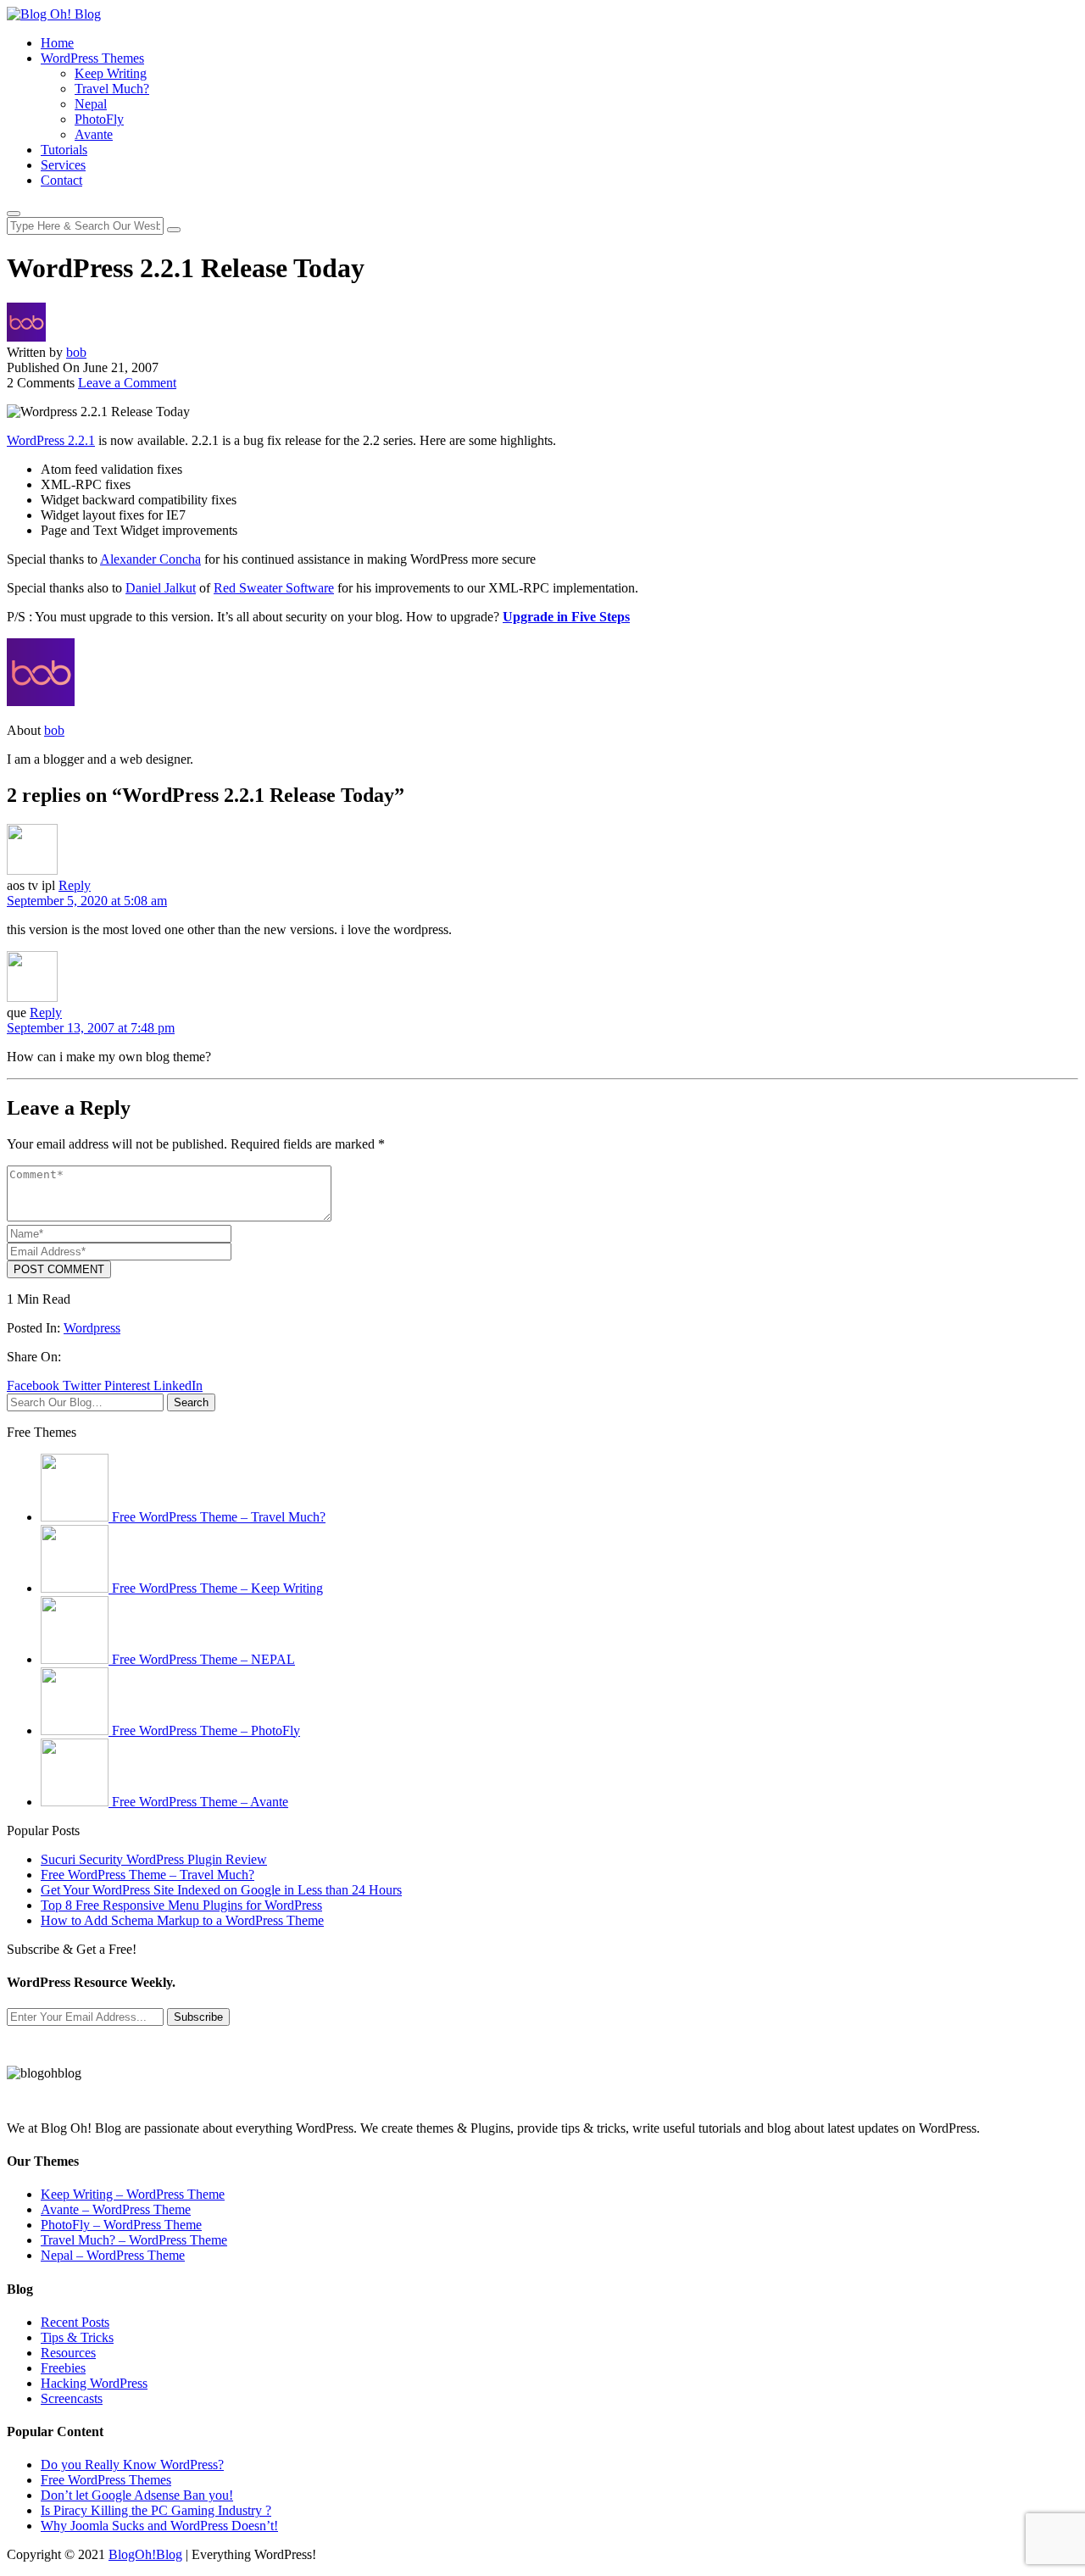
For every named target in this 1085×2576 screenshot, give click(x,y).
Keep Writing (111, 73)
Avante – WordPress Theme (116, 2209)
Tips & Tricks (77, 2337)
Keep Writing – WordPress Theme (133, 2194)
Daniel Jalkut (161, 588)
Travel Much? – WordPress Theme (134, 2240)
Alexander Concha (150, 559)
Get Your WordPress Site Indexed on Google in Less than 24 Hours (221, 1890)
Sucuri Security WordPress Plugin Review (154, 1859)
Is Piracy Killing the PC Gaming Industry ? (156, 2510)
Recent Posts (75, 2322)
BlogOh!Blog (145, 2554)
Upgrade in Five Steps (566, 617)
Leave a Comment (127, 383)
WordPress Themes (92, 58)
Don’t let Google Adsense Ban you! (137, 2495)
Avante (94, 134)
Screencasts (72, 2398)
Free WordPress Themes (106, 2480)
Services (63, 165)
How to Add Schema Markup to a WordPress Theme (182, 1920)
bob (76, 352)
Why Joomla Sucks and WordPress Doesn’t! (159, 2526)
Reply (75, 885)
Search (191, 1402)
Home (57, 43)
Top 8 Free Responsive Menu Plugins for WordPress (181, 1905)
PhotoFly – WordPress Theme (121, 2225)
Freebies (63, 2368)
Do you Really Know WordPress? (132, 2465)
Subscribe (198, 2017)
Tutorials (64, 150)
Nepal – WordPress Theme (113, 2255)
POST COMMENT (59, 1269)
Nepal (91, 104)
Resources (68, 2353)
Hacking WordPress (94, 2383)
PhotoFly (99, 119)
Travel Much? (112, 89)
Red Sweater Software (274, 588)
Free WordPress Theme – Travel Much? (147, 1875)
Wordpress (92, 1328)
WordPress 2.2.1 (51, 440)
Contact (61, 180)
